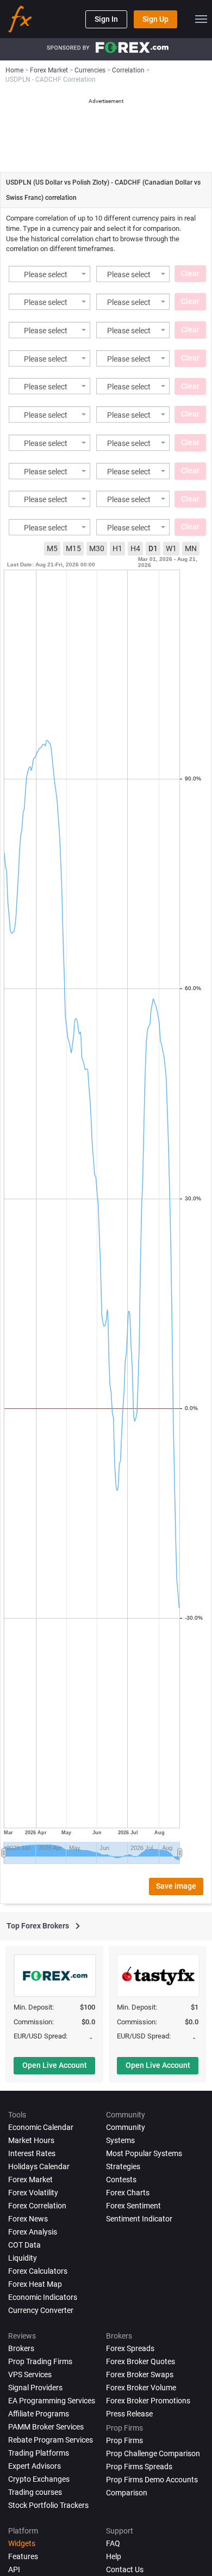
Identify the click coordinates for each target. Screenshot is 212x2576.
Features (23, 2556)
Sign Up (155, 19)
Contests (121, 2180)
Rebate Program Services (51, 2440)
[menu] (201, 19)
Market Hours (31, 2140)
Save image (176, 1886)
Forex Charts (128, 2193)
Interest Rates (32, 2153)
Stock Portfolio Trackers (48, 2505)
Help (114, 2556)
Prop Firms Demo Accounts (152, 2480)
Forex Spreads (130, 2348)
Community (126, 2127)
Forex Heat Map (35, 2284)
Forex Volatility (33, 2193)
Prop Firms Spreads (139, 2467)
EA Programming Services (52, 2401)
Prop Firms (124, 2440)
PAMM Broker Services (46, 2427)
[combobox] (49, 274)
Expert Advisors (35, 2466)
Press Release (129, 2414)
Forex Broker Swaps (140, 2374)
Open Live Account (55, 2065)
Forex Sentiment (133, 2206)
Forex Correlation (37, 2206)
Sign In (106, 19)
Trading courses (35, 2492)
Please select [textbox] (46, 275)
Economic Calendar (41, 2127)
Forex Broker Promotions (148, 2401)
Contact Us (125, 2569)
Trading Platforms (39, 2453)
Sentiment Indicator (139, 2219)
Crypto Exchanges (39, 2479)
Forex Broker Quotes (141, 2361)
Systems (120, 2140)
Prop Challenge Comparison (153, 2453)
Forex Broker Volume (141, 2388)
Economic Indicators (43, 2297)
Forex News (28, 2219)
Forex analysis (33, 2232)
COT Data (24, 2245)
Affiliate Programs (39, 2414)
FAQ (113, 2543)
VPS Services (30, 2374)
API (14, 2569)
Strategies (123, 2166)
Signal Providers (35, 2388)
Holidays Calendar (39, 2166)
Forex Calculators (38, 2271)
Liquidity (23, 2258)
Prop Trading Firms (40, 2361)
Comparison (127, 2493)
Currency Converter (41, 2310)
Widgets (22, 2543)
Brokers (21, 2348)
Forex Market (30, 2180)
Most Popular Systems (144, 2153)
